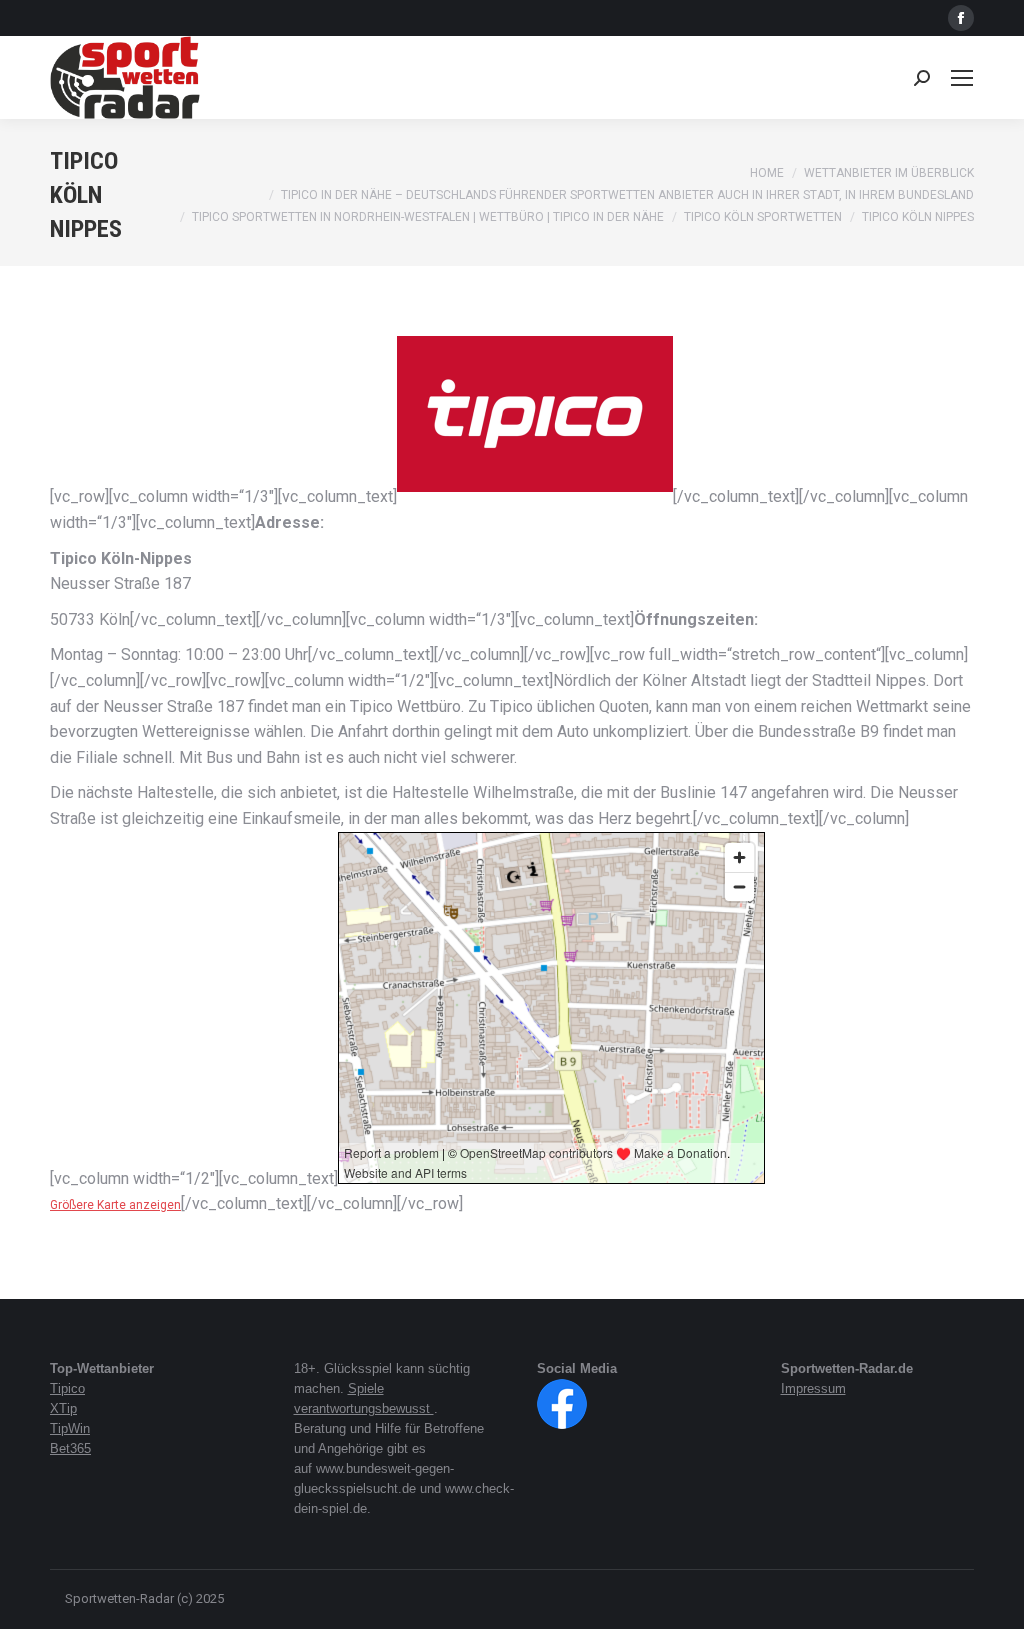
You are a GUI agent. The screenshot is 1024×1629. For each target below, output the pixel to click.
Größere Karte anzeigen (115, 1205)
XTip (63, 1408)
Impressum (813, 1388)
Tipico (67, 1388)
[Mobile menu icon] (962, 78)
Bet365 (70, 1448)
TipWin (70, 1428)
